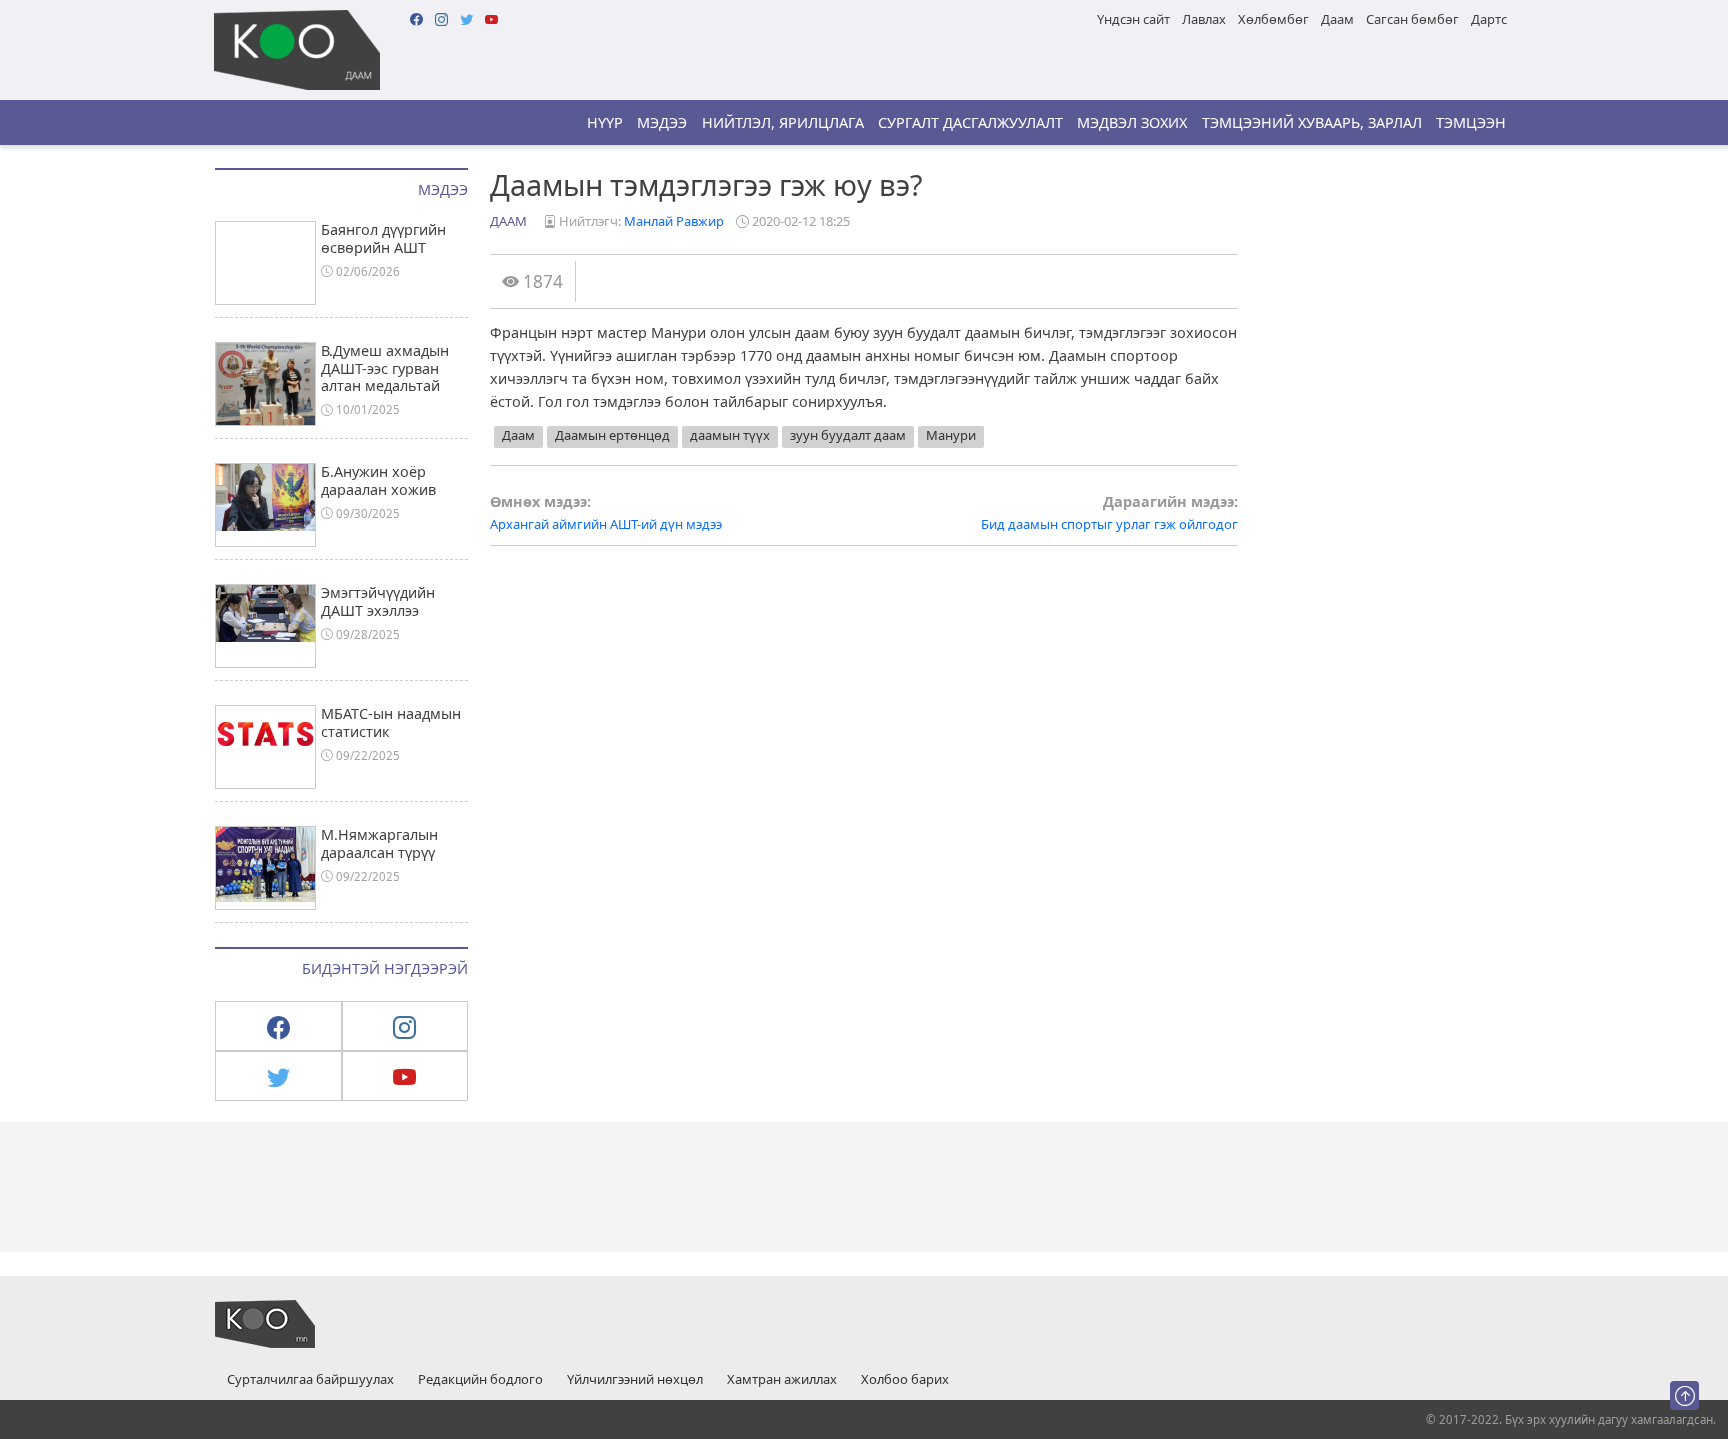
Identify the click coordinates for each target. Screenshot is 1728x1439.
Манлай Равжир (674, 221)
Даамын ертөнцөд (612, 435)
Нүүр (605, 122)
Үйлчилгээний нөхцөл (635, 1380)
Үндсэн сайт (1133, 19)
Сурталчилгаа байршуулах (310, 1380)
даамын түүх (730, 435)
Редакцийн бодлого (480, 1380)
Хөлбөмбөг (1273, 19)
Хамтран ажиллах (782, 1380)
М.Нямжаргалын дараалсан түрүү (379, 843)
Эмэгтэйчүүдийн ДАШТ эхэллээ (378, 601)
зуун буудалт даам (848, 435)
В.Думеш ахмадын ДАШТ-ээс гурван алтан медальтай (385, 368)
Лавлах (1204, 19)
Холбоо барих (905, 1380)
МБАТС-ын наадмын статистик (391, 722)
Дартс (1489, 19)
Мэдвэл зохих (1132, 122)
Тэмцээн (1471, 122)
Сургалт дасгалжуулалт (970, 122)
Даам (1337, 19)
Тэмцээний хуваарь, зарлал (1312, 122)
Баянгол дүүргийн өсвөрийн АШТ (383, 238)
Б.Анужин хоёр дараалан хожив (378, 480)
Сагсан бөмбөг (1412, 19)
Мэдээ (662, 122)
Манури (951, 435)
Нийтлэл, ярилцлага (783, 122)
